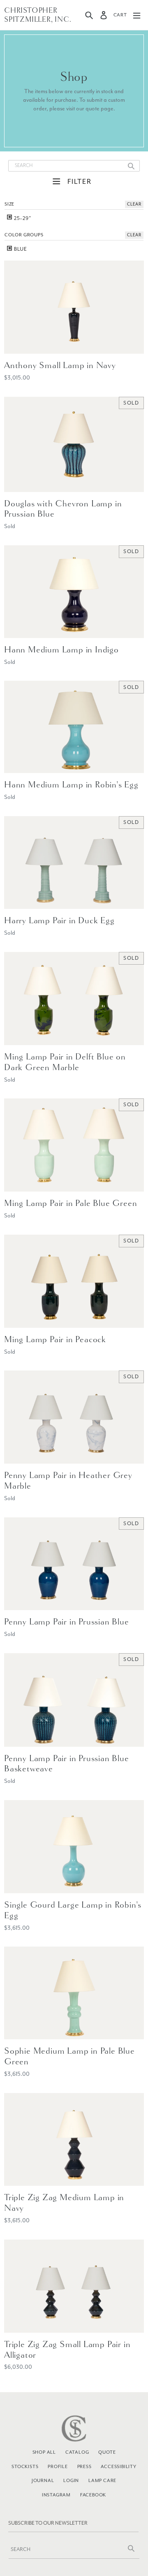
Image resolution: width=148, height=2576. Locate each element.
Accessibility (118, 2466)
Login (71, 2480)
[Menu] (137, 15)
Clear (134, 204)
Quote (107, 2452)
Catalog (77, 2452)
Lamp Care (102, 2480)
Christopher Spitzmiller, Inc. (38, 15)
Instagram (56, 2495)
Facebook (93, 2495)
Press (84, 2466)
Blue (20, 249)
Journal (43, 2480)
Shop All (44, 2452)
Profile (58, 2466)
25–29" (22, 218)
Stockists (25, 2466)
